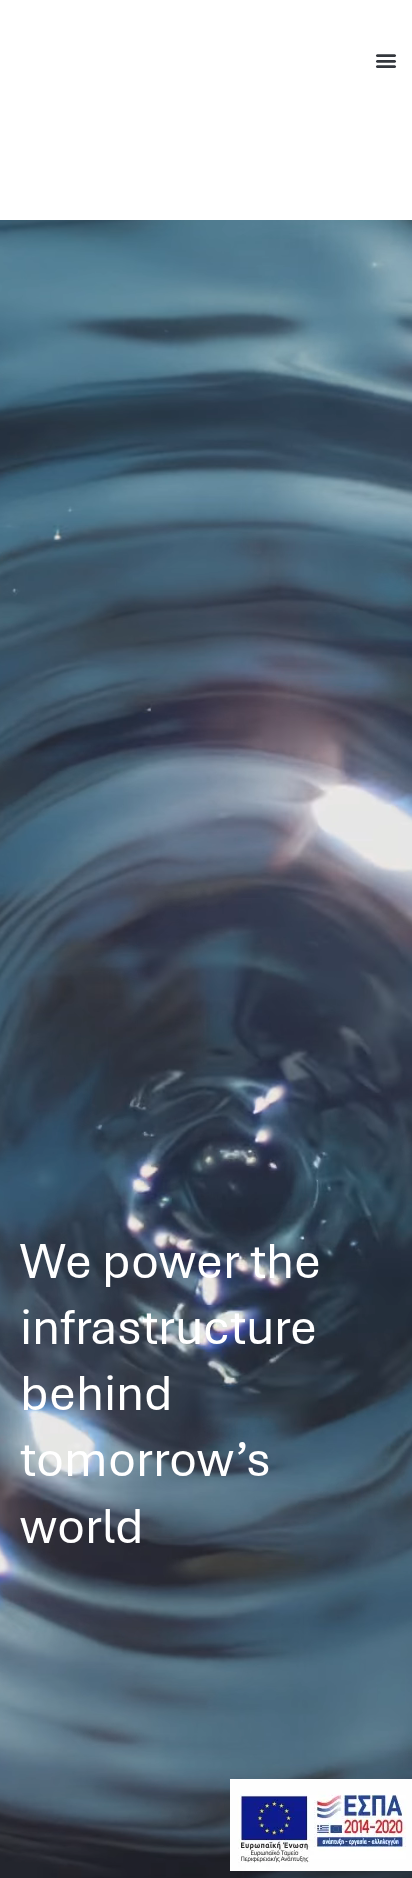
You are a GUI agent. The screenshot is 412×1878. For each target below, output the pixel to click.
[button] (385, 59)
